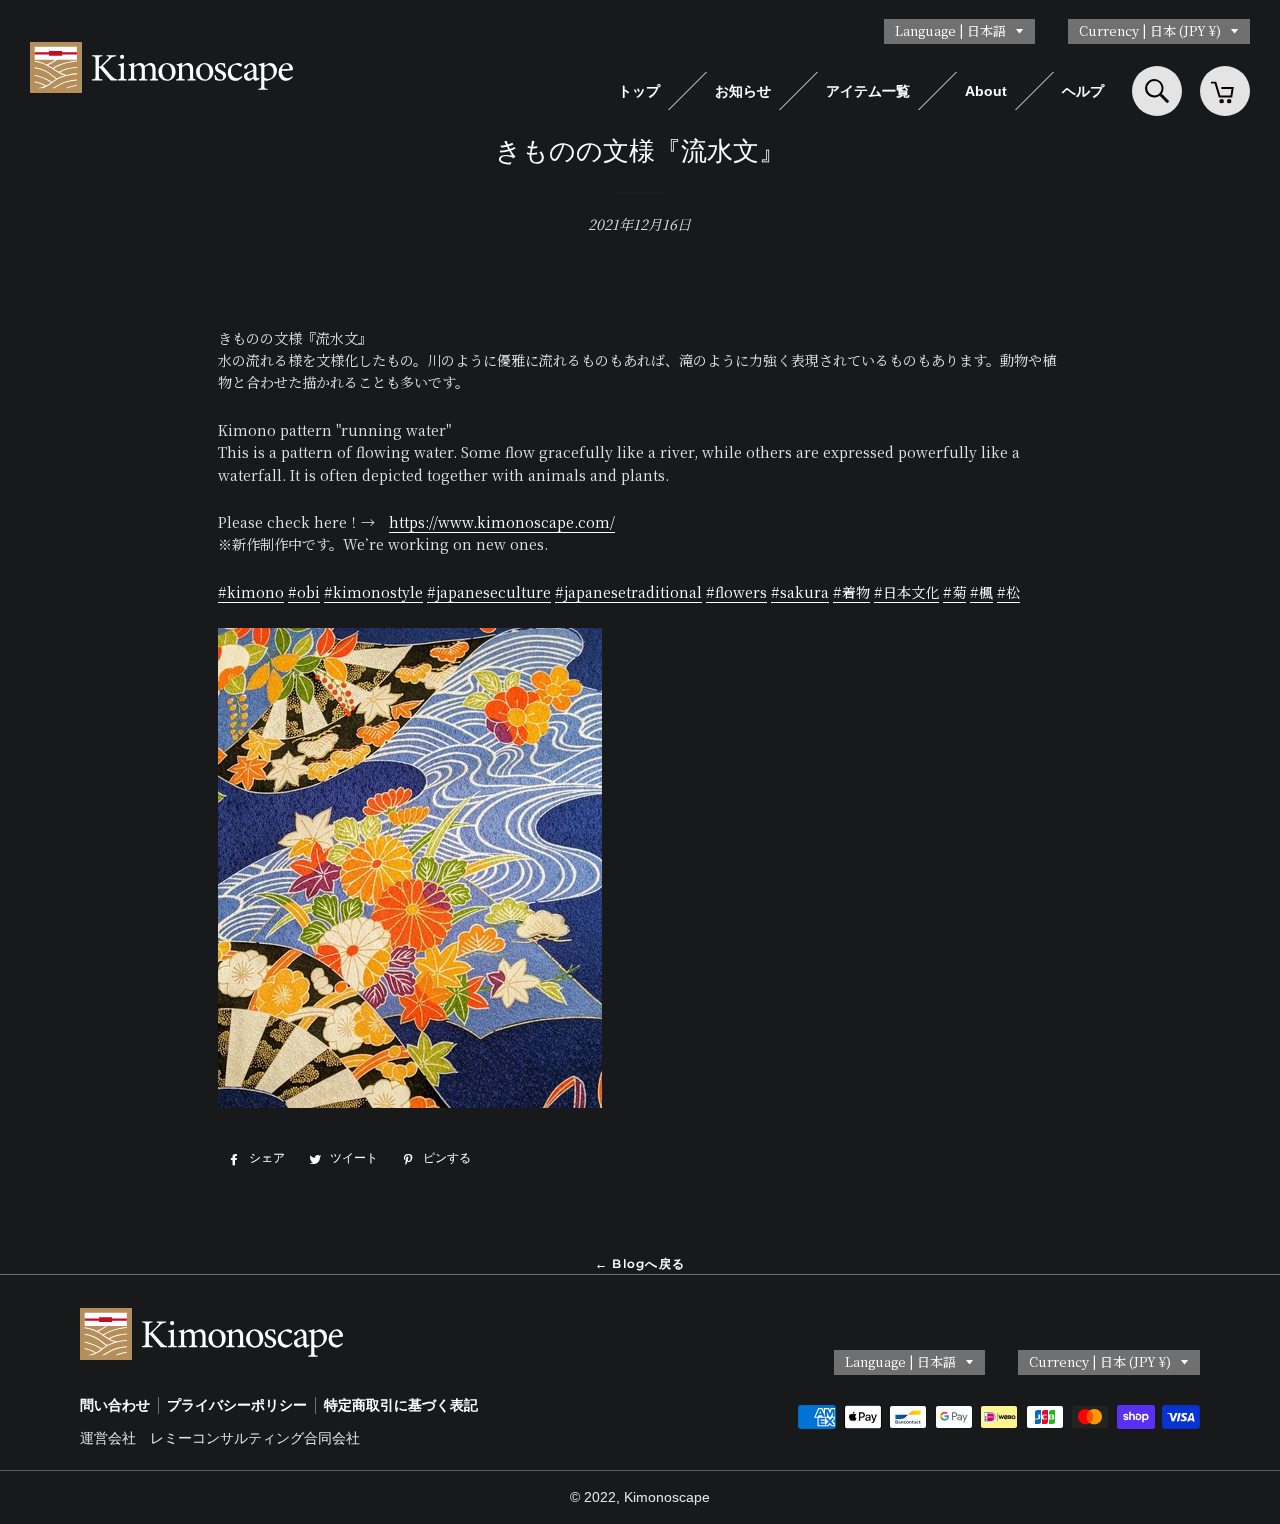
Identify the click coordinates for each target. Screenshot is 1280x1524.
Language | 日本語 (950, 30)
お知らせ (743, 91)
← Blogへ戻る (640, 1263)
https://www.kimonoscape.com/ (502, 522)
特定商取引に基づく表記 (401, 1405)
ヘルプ (1083, 91)
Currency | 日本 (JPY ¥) (1150, 30)
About (986, 91)
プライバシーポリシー (237, 1405)
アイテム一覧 (868, 91)
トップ (639, 91)
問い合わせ (115, 1405)
